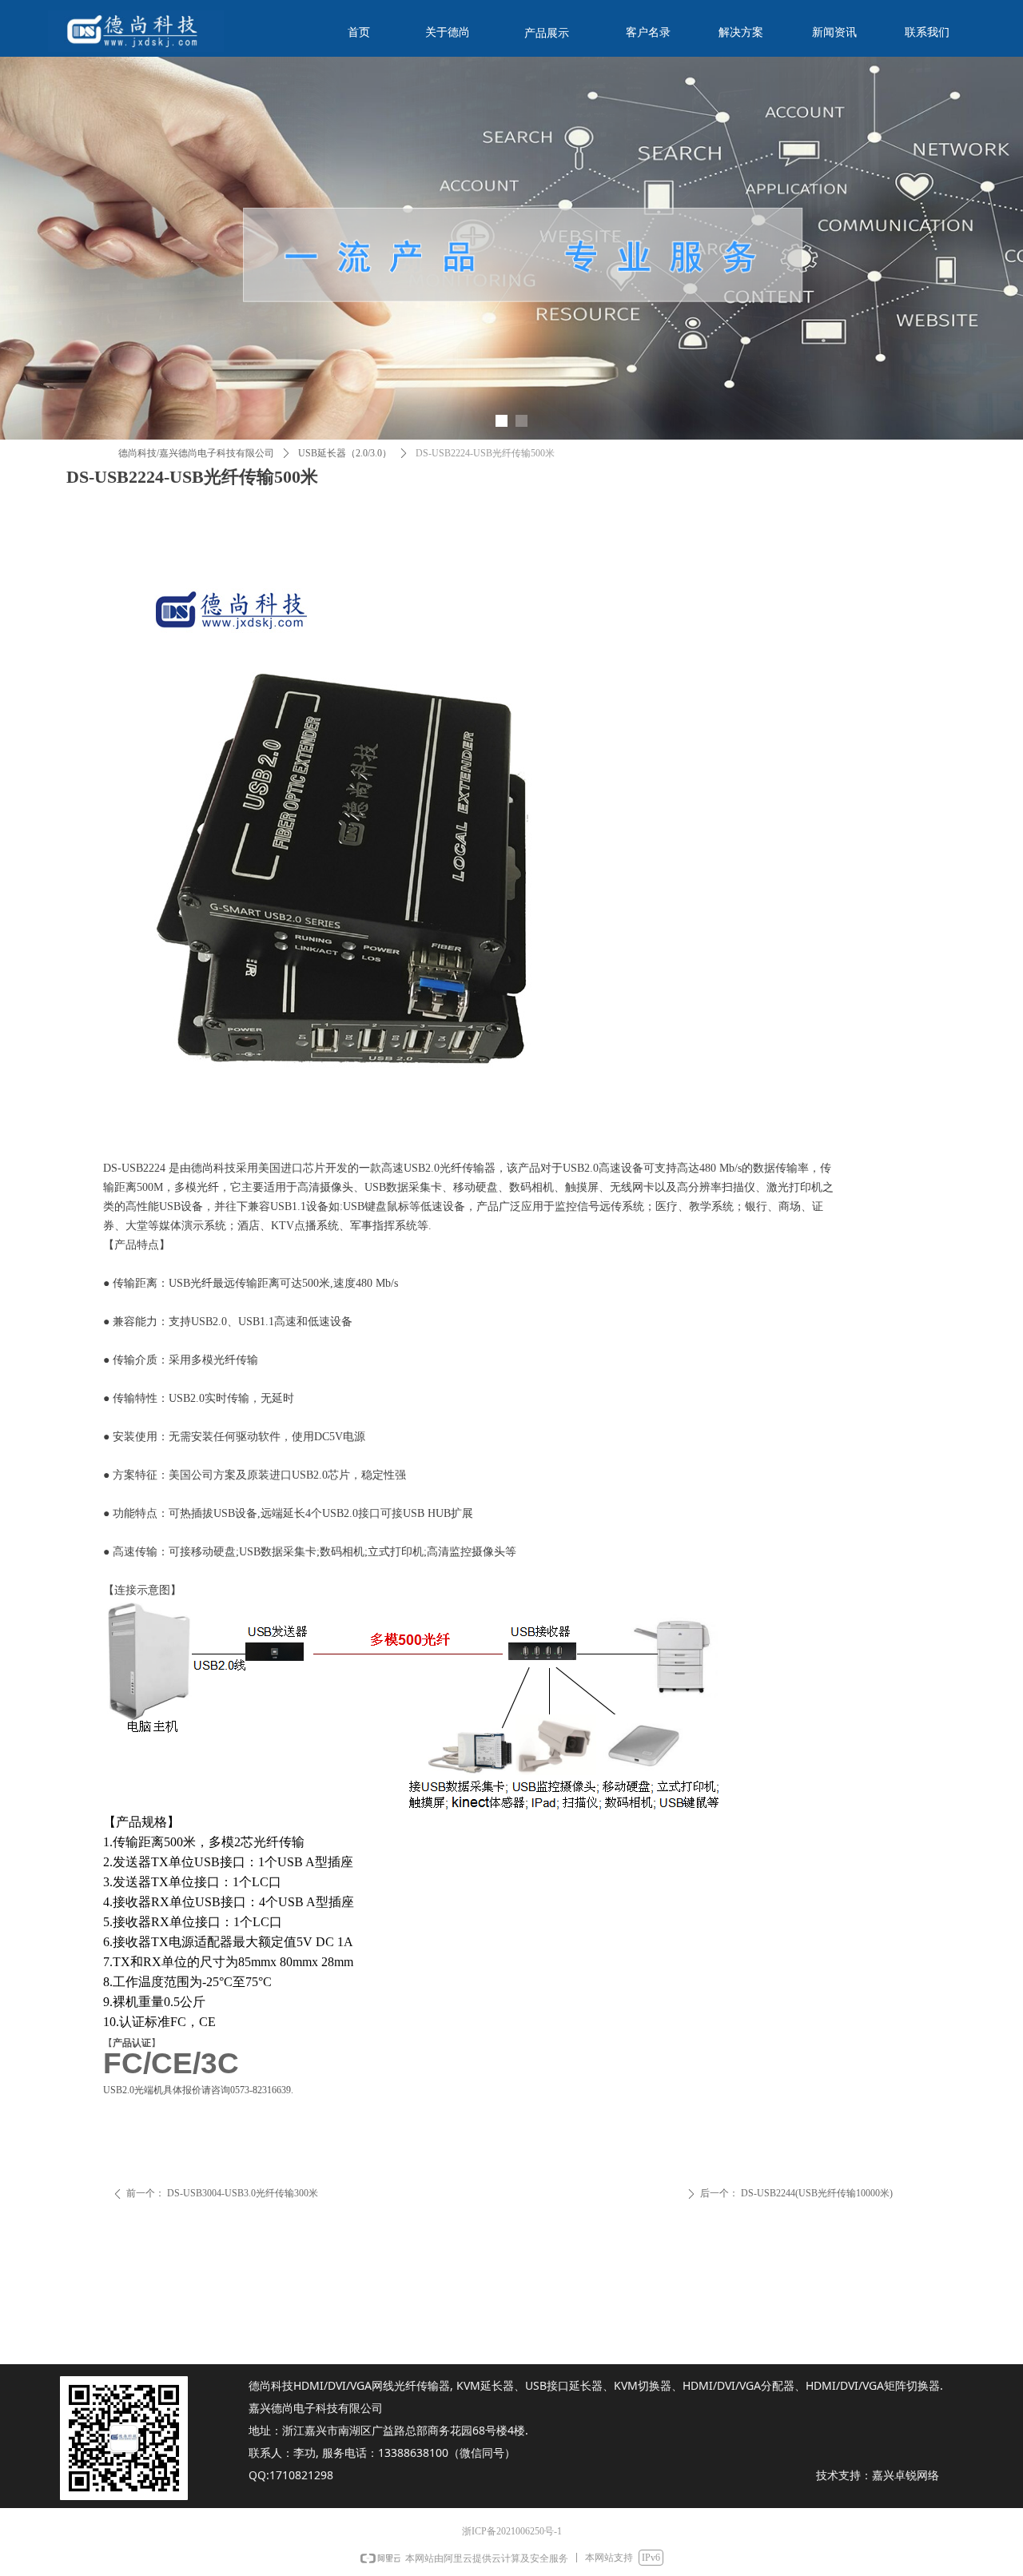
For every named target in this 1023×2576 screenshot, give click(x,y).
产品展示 (547, 33)
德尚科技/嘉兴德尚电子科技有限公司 (196, 453)
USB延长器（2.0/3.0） (345, 453)
